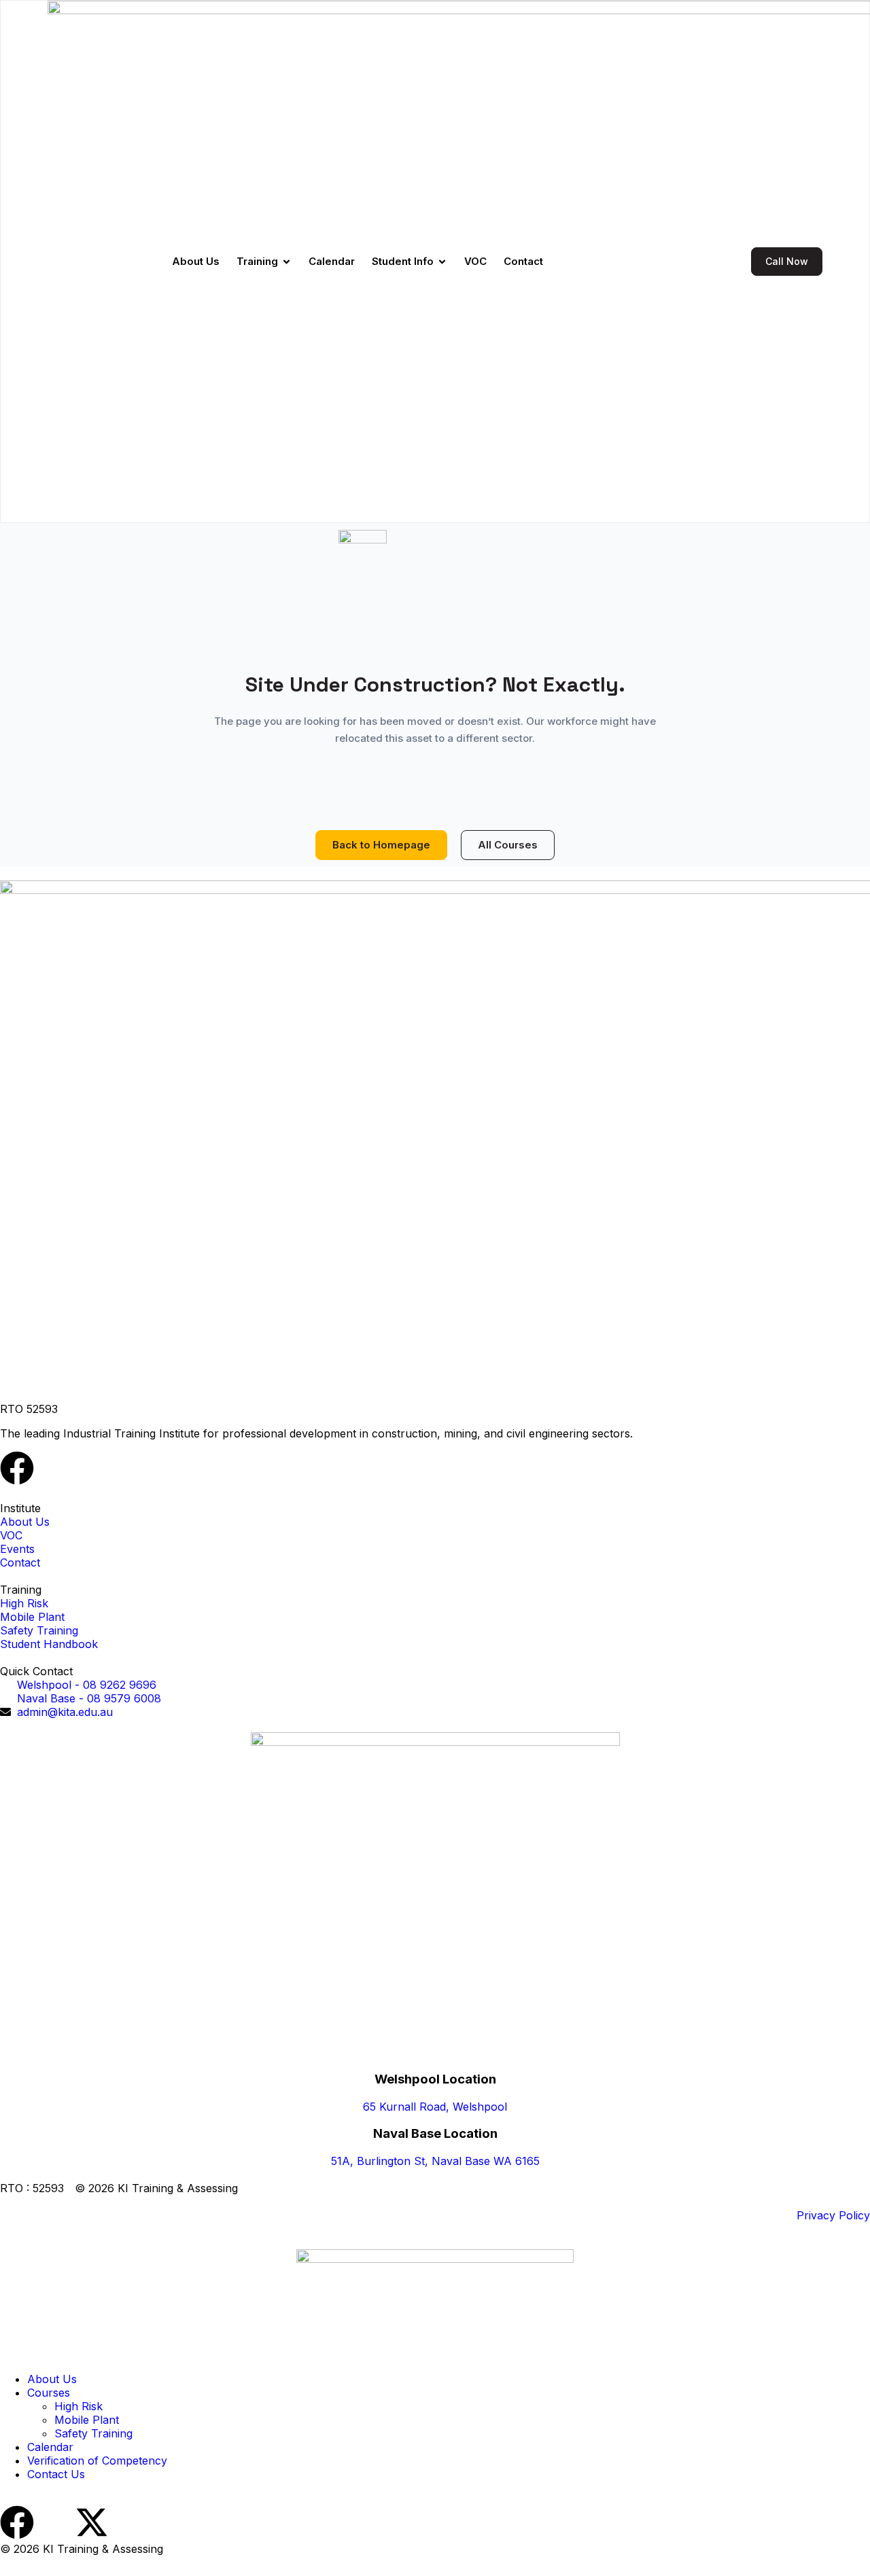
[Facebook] (17, 1468)
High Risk (79, 2406)
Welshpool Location (435, 2079)
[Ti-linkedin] (54, 1468)
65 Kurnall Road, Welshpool (435, 2107)
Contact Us (56, 2474)
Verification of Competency (97, 2461)
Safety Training (93, 2433)
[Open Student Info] (442, 262)
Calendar (50, 2447)
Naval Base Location (435, 2133)
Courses (49, 2393)
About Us (52, 2379)
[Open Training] (286, 262)
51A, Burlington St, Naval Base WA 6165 (435, 2161)
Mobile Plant (87, 2420)
